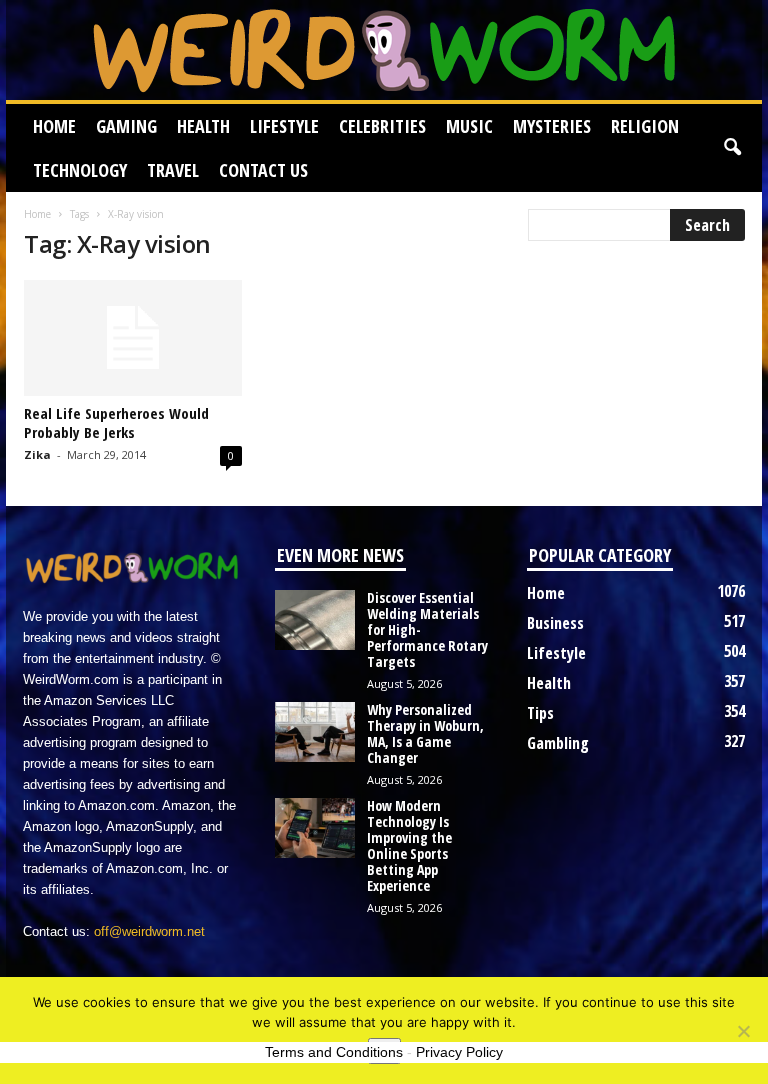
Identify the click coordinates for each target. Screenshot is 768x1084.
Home (54, 126)
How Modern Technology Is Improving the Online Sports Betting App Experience (409, 845)
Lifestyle (284, 126)
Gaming (126, 126)
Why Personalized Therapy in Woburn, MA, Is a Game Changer (425, 733)
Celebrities (382, 126)
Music (469, 126)
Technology (80, 170)
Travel (173, 170)
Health (203, 126)
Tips (540, 713)
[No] (743, 1031)
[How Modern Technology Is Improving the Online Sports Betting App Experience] (315, 828)
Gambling (558, 743)
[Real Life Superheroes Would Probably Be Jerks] (133, 338)
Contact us (263, 170)
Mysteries (552, 126)
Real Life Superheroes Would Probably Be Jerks (116, 422)
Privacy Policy (459, 1052)
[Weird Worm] (384, 50)
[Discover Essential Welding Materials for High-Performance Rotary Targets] (315, 620)
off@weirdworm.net (149, 931)
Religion (645, 126)
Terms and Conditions (334, 1052)
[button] (732, 148)
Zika (37, 454)
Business (555, 623)
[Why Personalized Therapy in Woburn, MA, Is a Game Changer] (315, 732)
